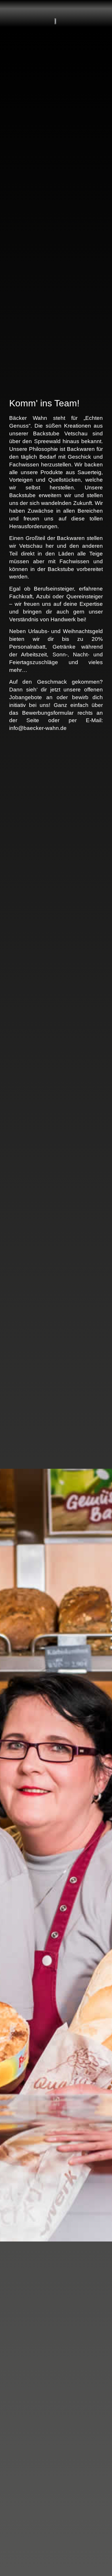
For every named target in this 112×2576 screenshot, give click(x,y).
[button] (95, 9)
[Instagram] (24, 9)
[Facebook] (13, 9)
